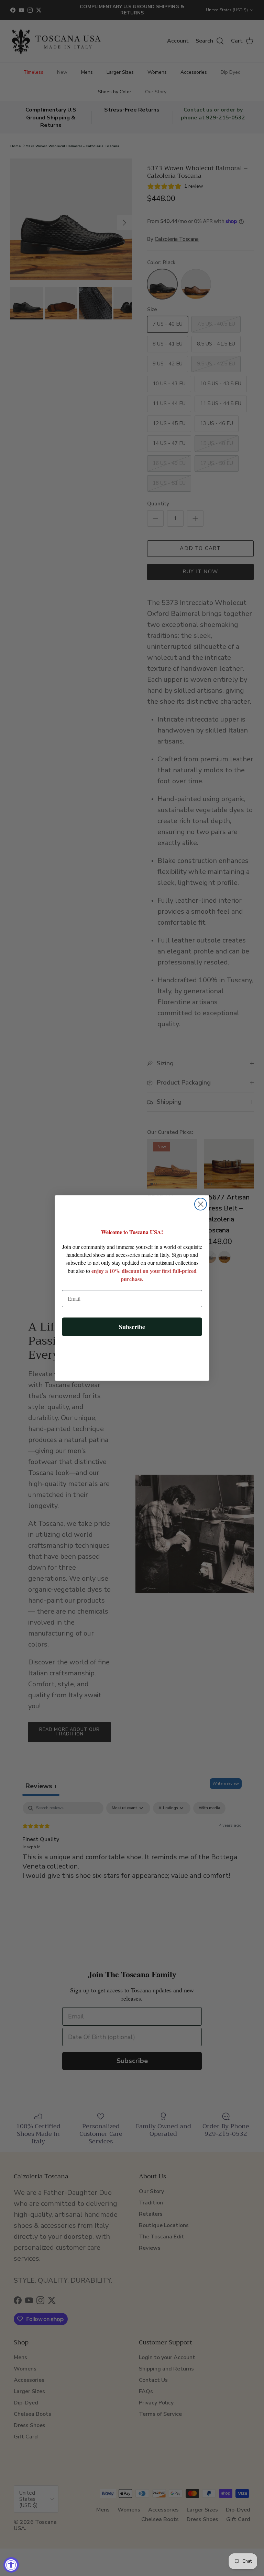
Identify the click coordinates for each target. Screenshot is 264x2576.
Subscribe (132, 1327)
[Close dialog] (201, 1204)
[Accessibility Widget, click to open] (11, 2565)
